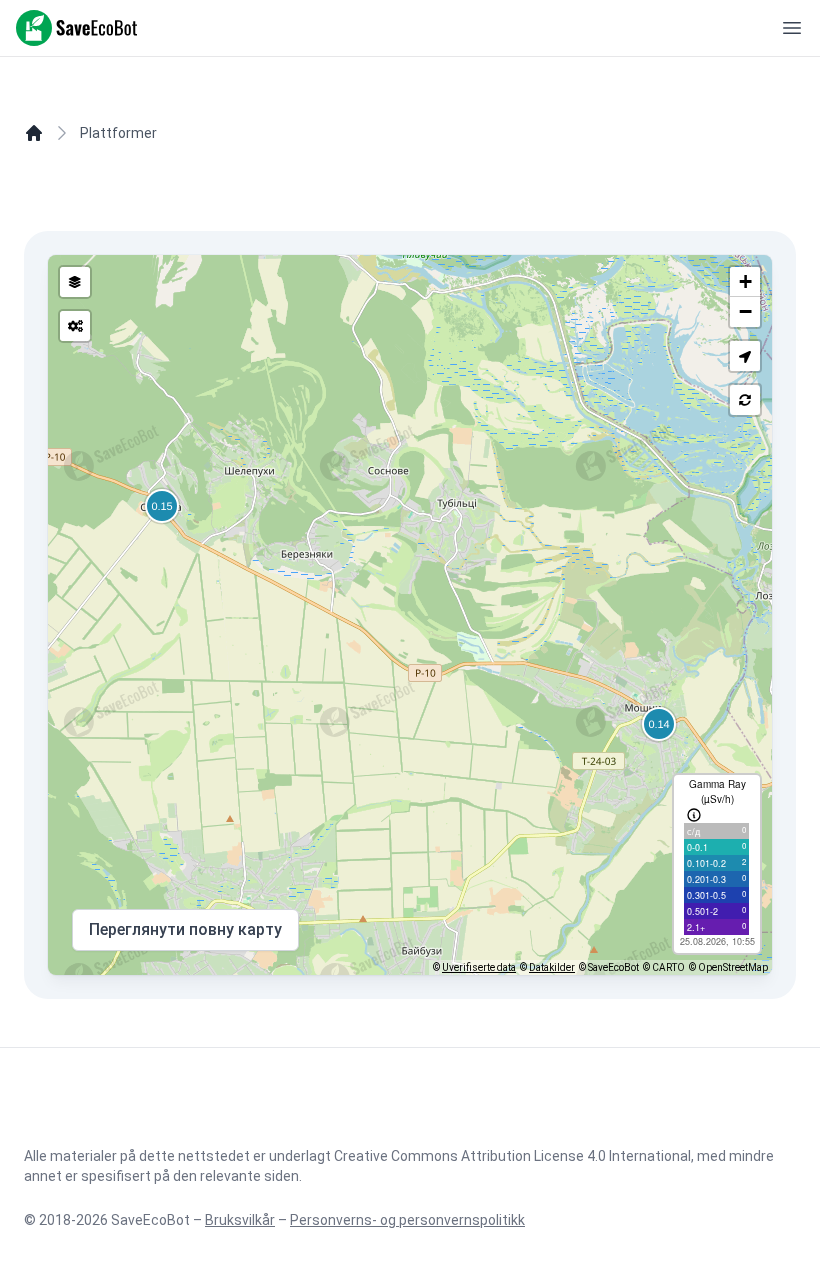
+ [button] (745, 281)
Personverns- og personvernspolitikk (407, 1220)
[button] (745, 356)
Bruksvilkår (240, 1220)
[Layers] (75, 282)
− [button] (745, 311)
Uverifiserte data (479, 967)
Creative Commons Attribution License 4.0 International (512, 1156)
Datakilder (552, 967)
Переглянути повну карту (185, 929)
